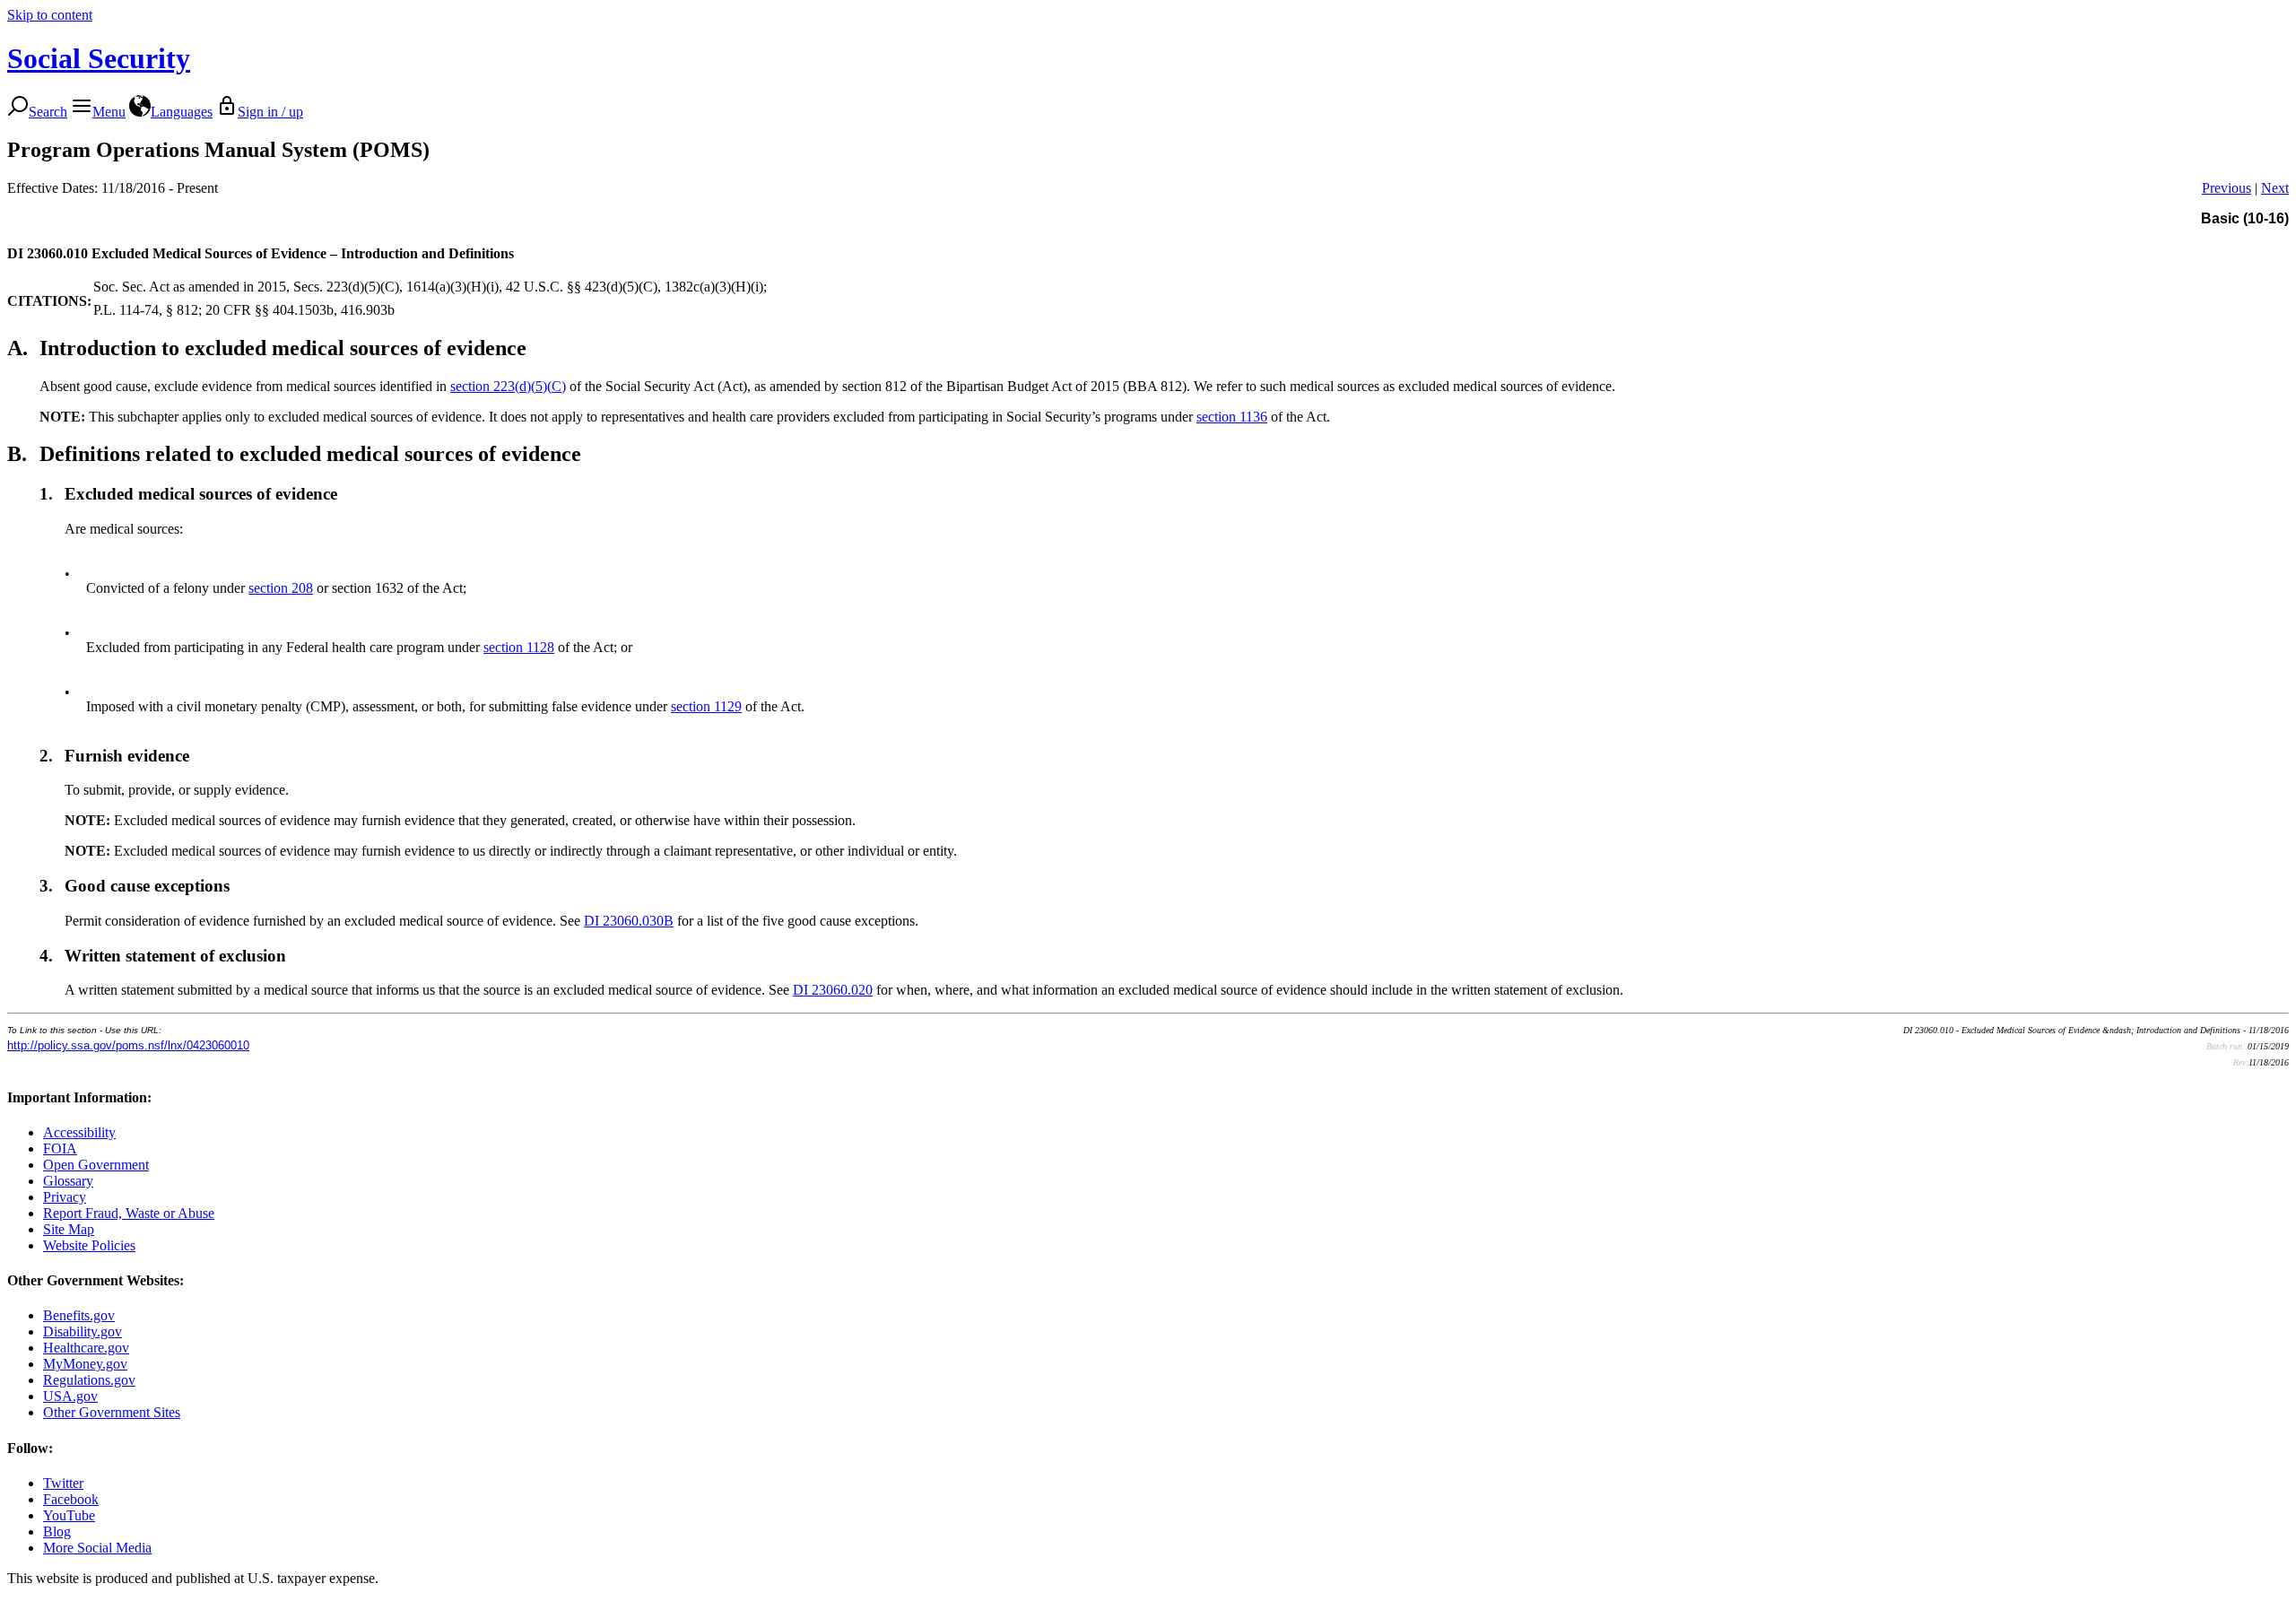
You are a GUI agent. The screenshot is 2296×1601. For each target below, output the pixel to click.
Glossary (68, 1181)
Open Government (96, 1165)
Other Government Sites (112, 1412)
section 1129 (706, 706)
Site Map (69, 1229)
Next (2275, 188)
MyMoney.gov (85, 1364)
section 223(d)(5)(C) (508, 386)
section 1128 (519, 647)
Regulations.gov (89, 1380)
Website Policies (89, 1245)
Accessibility (79, 1132)
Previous (2226, 188)
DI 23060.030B (629, 921)
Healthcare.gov (86, 1348)
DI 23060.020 (833, 990)
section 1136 (1232, 417)
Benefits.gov (79, 1315)
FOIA (60, 1149)
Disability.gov (83, 1331)
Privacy (65, 1197)
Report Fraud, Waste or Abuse (129, 1213)
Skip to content (50, 15)
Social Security (99, 58)
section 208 (281, 588)
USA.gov (70, 1396)
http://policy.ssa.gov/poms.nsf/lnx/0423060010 (128, 1045)
